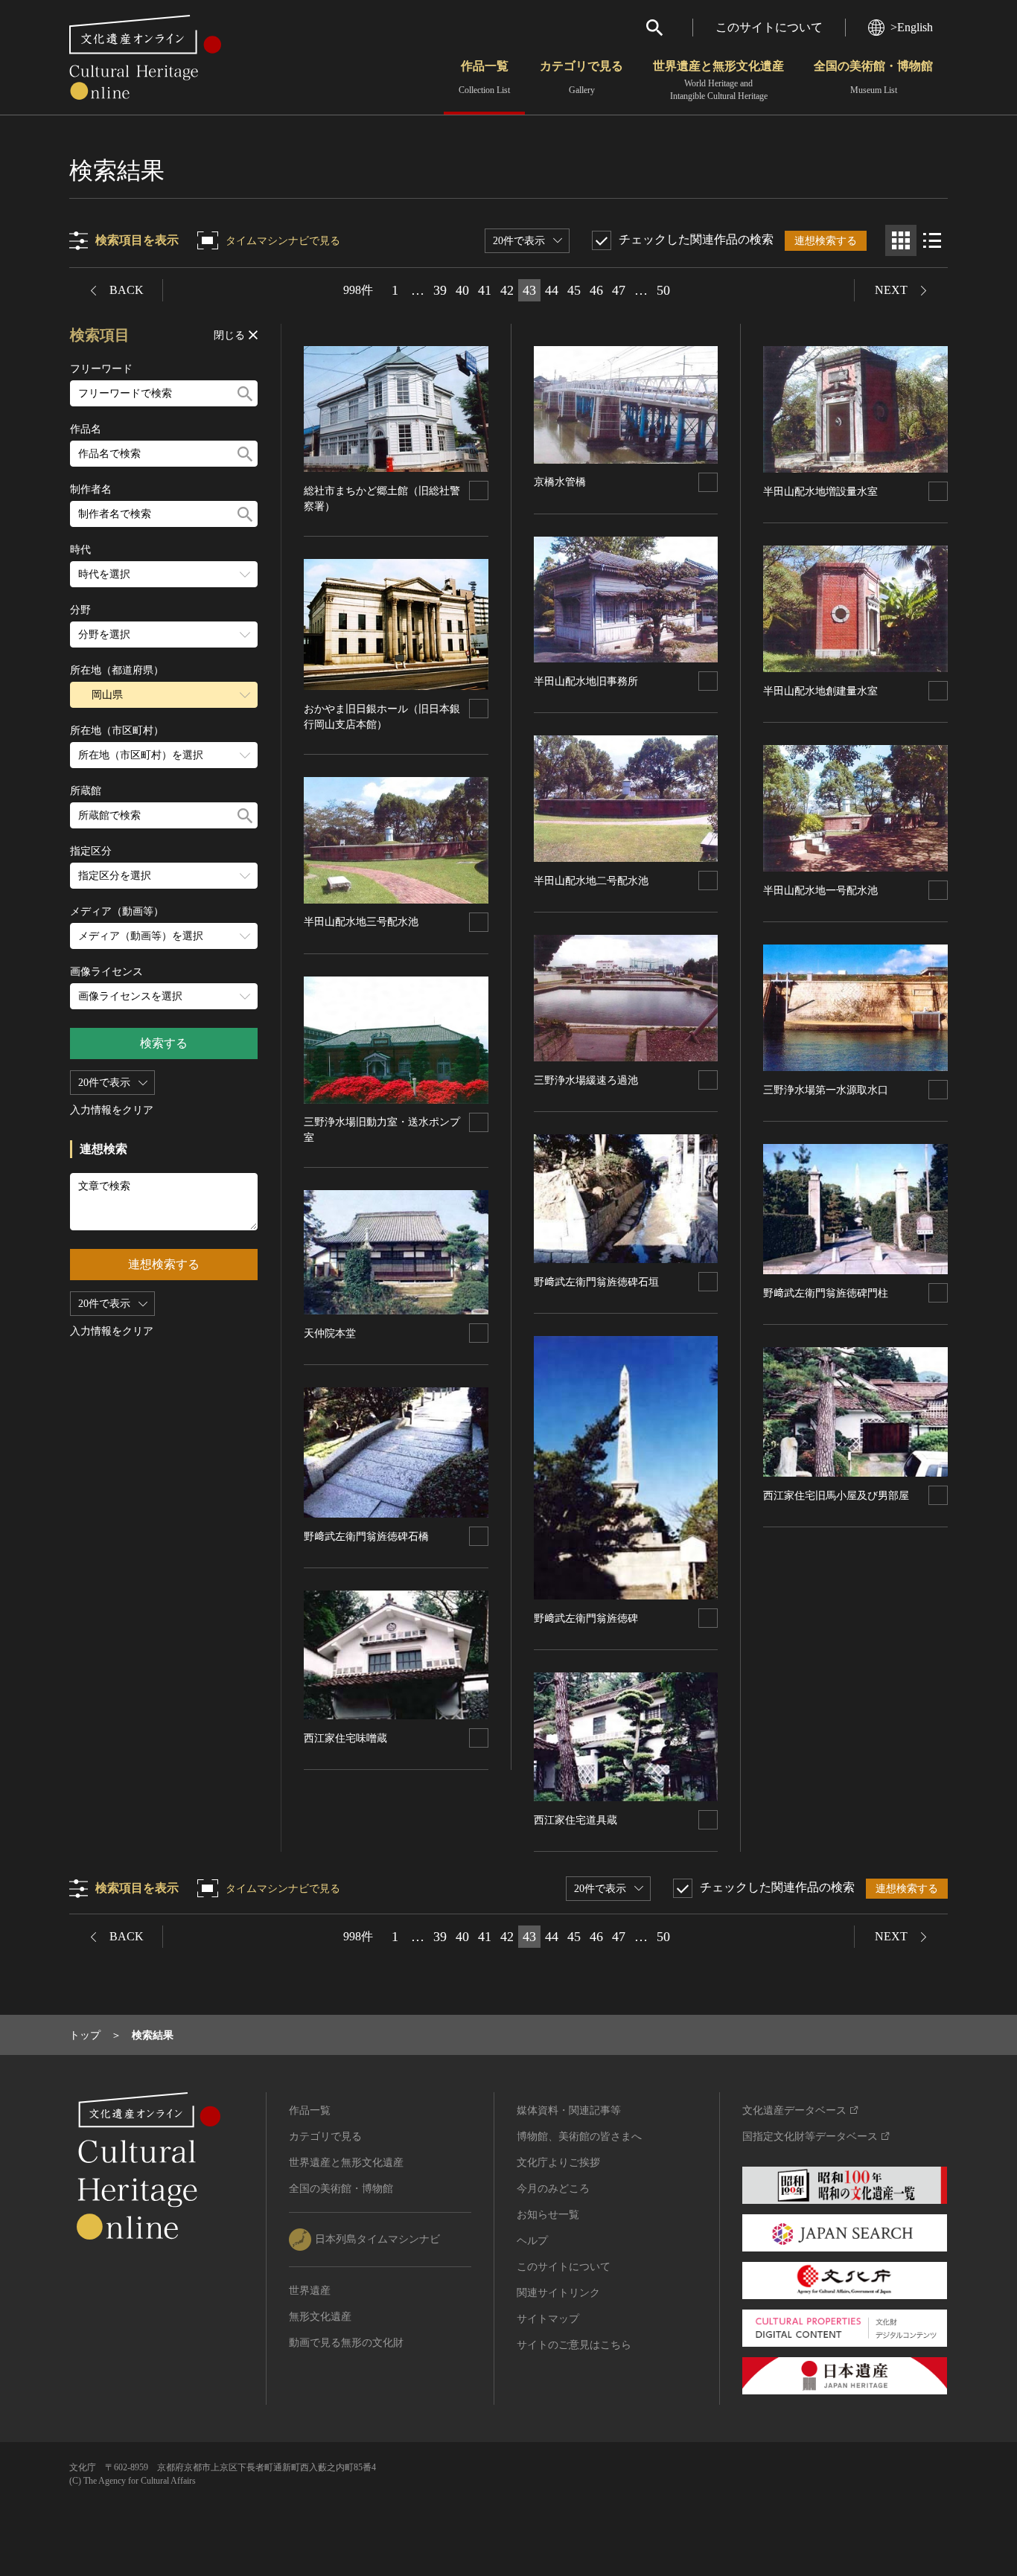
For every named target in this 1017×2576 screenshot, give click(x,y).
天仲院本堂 (330, 1333)
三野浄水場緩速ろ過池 (586, 1080)
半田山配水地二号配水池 (591, 881)
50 (663, 290)
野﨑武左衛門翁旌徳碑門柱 (826, 1293)
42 (507, 290)
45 (574, 290)
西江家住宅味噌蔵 (345, 1738)
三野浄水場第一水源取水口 (826, 1090)
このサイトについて (769, 27)
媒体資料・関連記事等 (569, 2110)
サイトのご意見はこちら (574, 2345)
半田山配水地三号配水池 (361, 922)
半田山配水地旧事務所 (586, 681)
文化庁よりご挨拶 (558, 2163)
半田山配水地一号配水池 (820, 891)
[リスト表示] (932, 240)
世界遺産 (310, 2291)
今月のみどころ (553, 2189)
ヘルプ (532, 2241)
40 (462, 290)
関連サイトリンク (558, 2293)
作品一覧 (484, 77)
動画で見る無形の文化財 (346, 2343)
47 (619, 290)
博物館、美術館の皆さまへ (579, 2136)
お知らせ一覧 (548, 2215)
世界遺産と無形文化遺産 (718, 80)
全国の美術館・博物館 (873, 77)
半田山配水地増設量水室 (820, 492)
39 (440, 290)
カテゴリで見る (581, 77)
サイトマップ (548, 2319)
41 (485, 290)
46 (596, 290)
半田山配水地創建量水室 (820, 691)
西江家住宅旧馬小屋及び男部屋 (836, 1496)
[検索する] (245, 393)
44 (552, 290)
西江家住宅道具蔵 (576, 1820)
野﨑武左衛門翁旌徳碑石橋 (366, 1537)
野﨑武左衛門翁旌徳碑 (586, 1618)
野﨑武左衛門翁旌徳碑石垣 (596, 1282)
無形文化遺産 (320, 2317)
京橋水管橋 (560, 482)
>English (912, 27)
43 (529, 290)
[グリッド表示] (901, 240)
